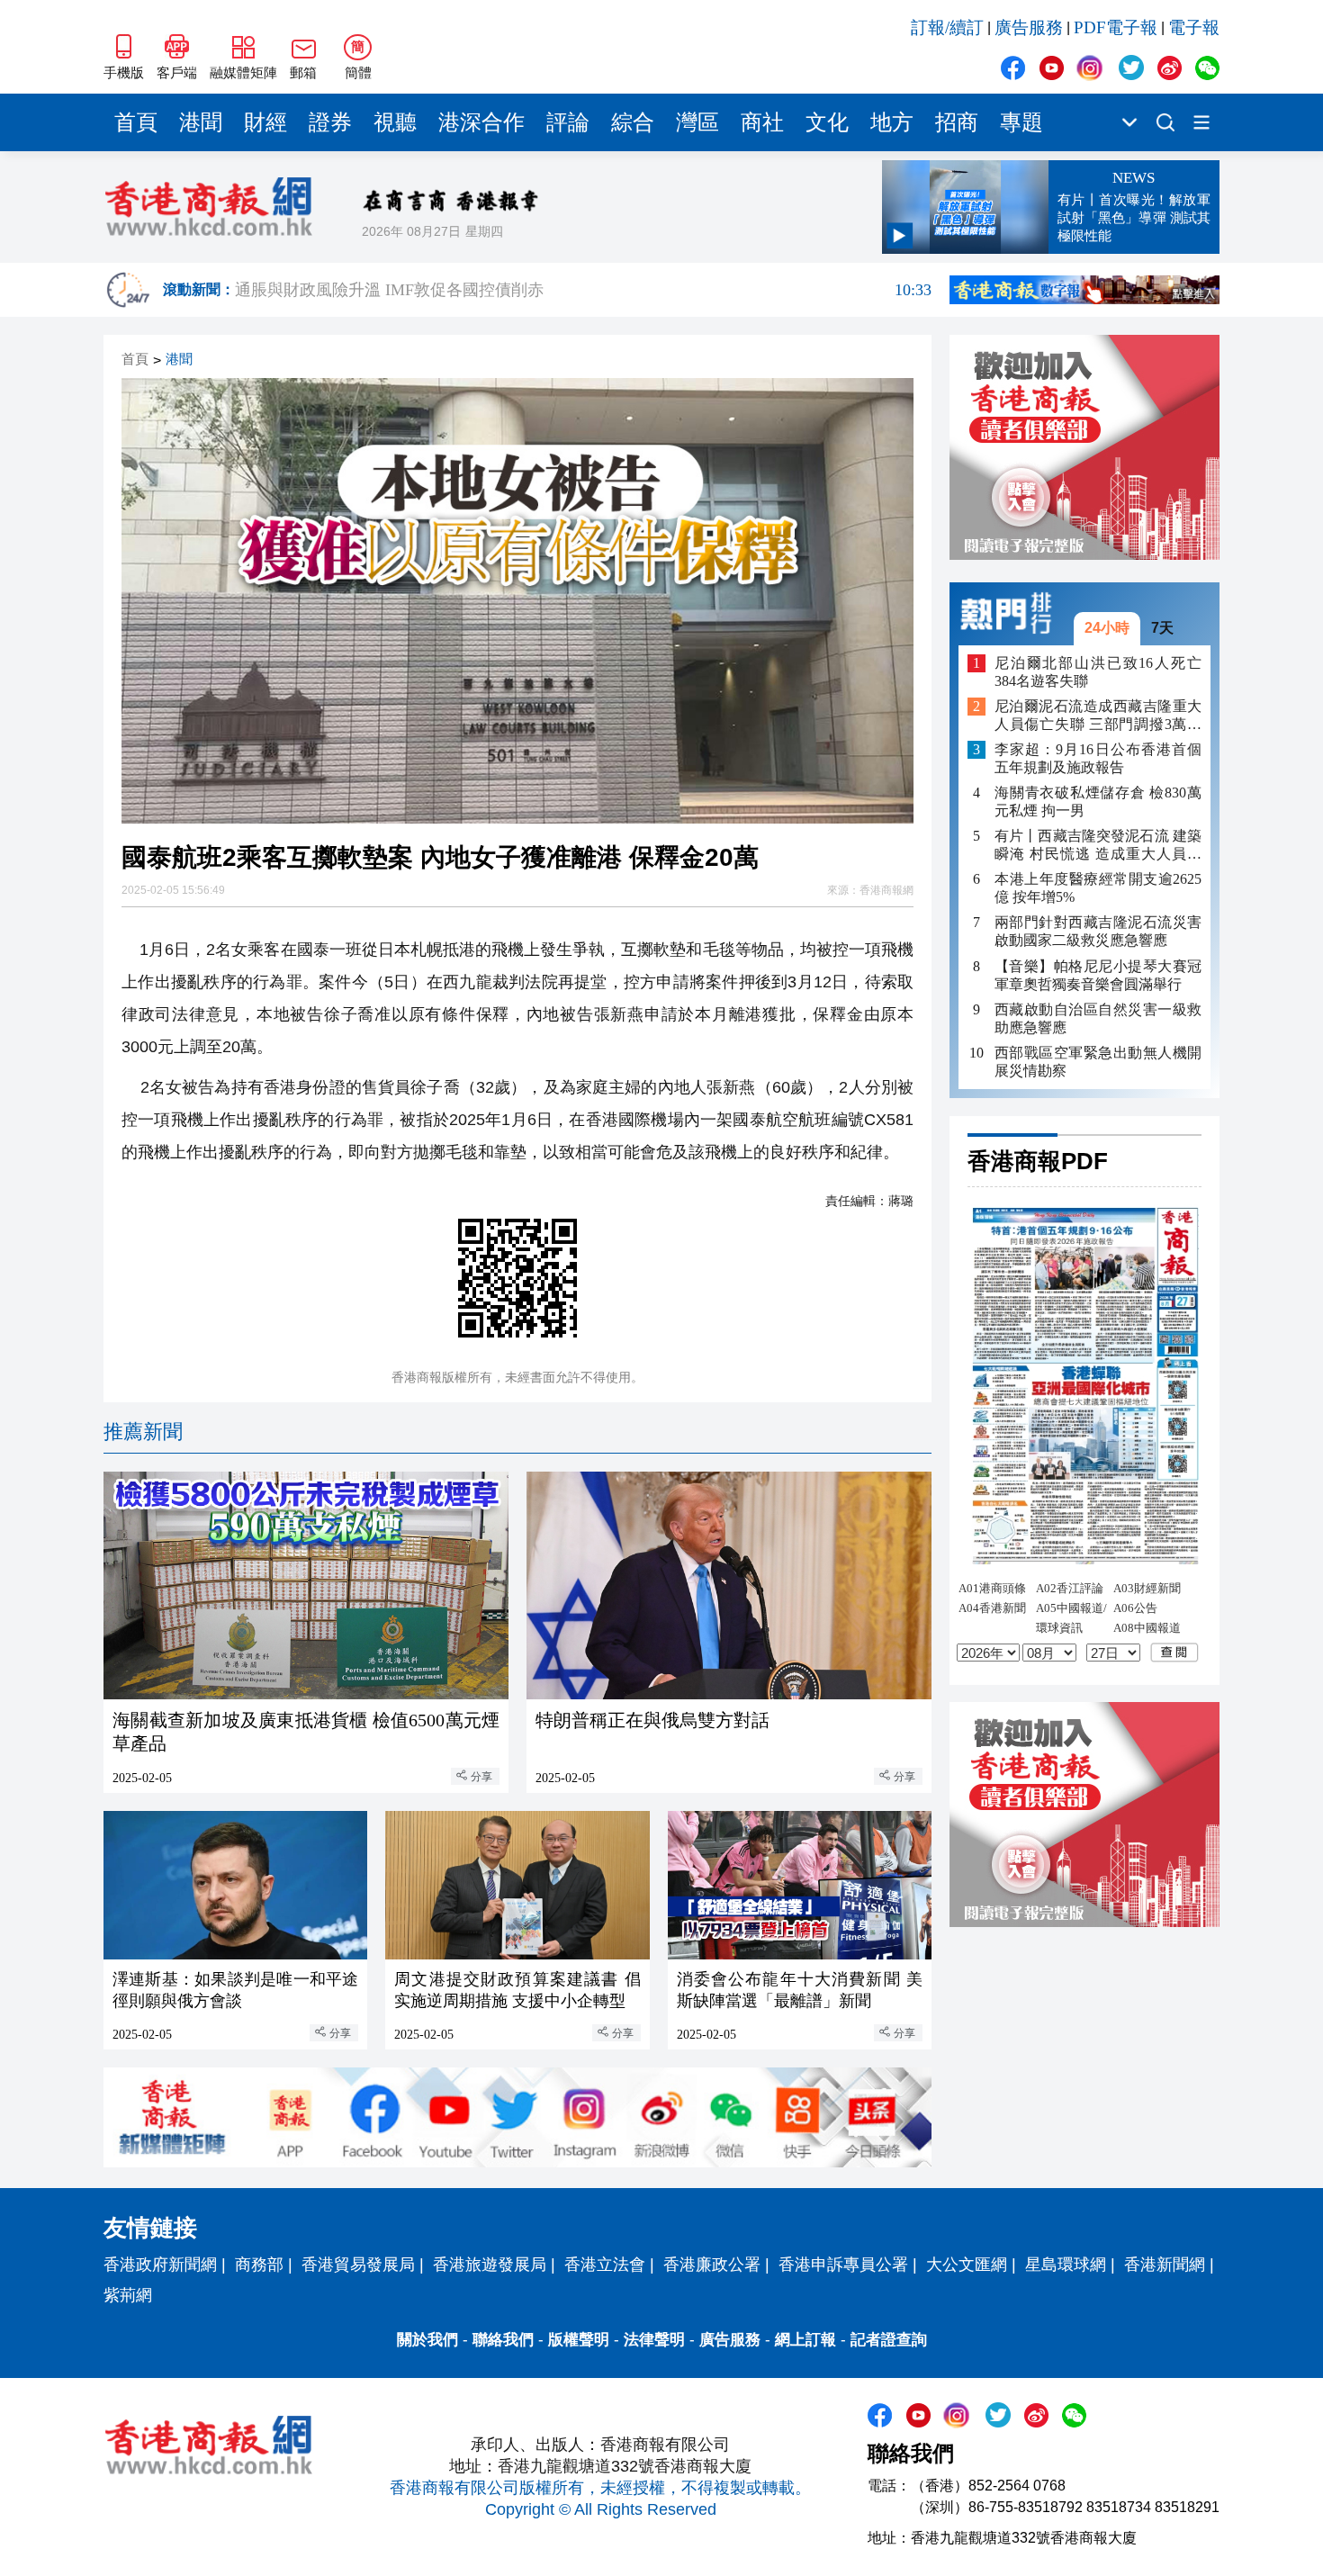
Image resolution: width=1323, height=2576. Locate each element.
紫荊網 (128, 2295)
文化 (827, 122)
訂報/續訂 (947, 27)
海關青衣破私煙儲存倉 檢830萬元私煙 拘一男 (1098, 802)
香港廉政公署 (712, 2265)
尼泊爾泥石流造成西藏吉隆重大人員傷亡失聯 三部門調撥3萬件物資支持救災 (1098, 716)
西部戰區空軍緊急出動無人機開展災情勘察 (1098, 1061)
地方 (892, 122)
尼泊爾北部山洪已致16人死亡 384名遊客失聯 (1098, 671)
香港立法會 (605, 2265)
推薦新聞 (143, 1432)
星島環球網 (1066, 2265)
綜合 (633, 122)
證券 (330, 122)
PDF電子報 (1116, 27)
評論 (568, 122)
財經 (265, 122)
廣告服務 (1029, 27)
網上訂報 (805, 2340)
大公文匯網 (967, 2265)
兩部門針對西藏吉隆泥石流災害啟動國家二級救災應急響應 (1098, 931)
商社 (762, 122)
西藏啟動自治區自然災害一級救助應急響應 (1098, 1018)
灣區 (697, 122)
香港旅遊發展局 (490, 2265)
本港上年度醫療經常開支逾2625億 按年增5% (1098, 888)
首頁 (136, 122)
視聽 (395, 122)
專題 (1021, 122)
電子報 (1194, 27)
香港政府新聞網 (160, 2265)
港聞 (201, 122)
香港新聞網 (1165, 2265)
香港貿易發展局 (358, 2265)
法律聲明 (654, 2340)
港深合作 (481, 122)
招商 (957, 122)
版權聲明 (579, 2340)
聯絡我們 (503, 2340)
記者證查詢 (889, 2340)
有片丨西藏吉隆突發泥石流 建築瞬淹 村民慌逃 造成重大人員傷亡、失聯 (1098, 846)
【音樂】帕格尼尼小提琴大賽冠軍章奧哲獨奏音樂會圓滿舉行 (1098, 974)
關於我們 (427, 2340)
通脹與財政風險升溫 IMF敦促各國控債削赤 (583, 290)
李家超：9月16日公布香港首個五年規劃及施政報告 (1098, 758)
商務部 (259, 2265)
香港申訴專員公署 (843, 2265)
